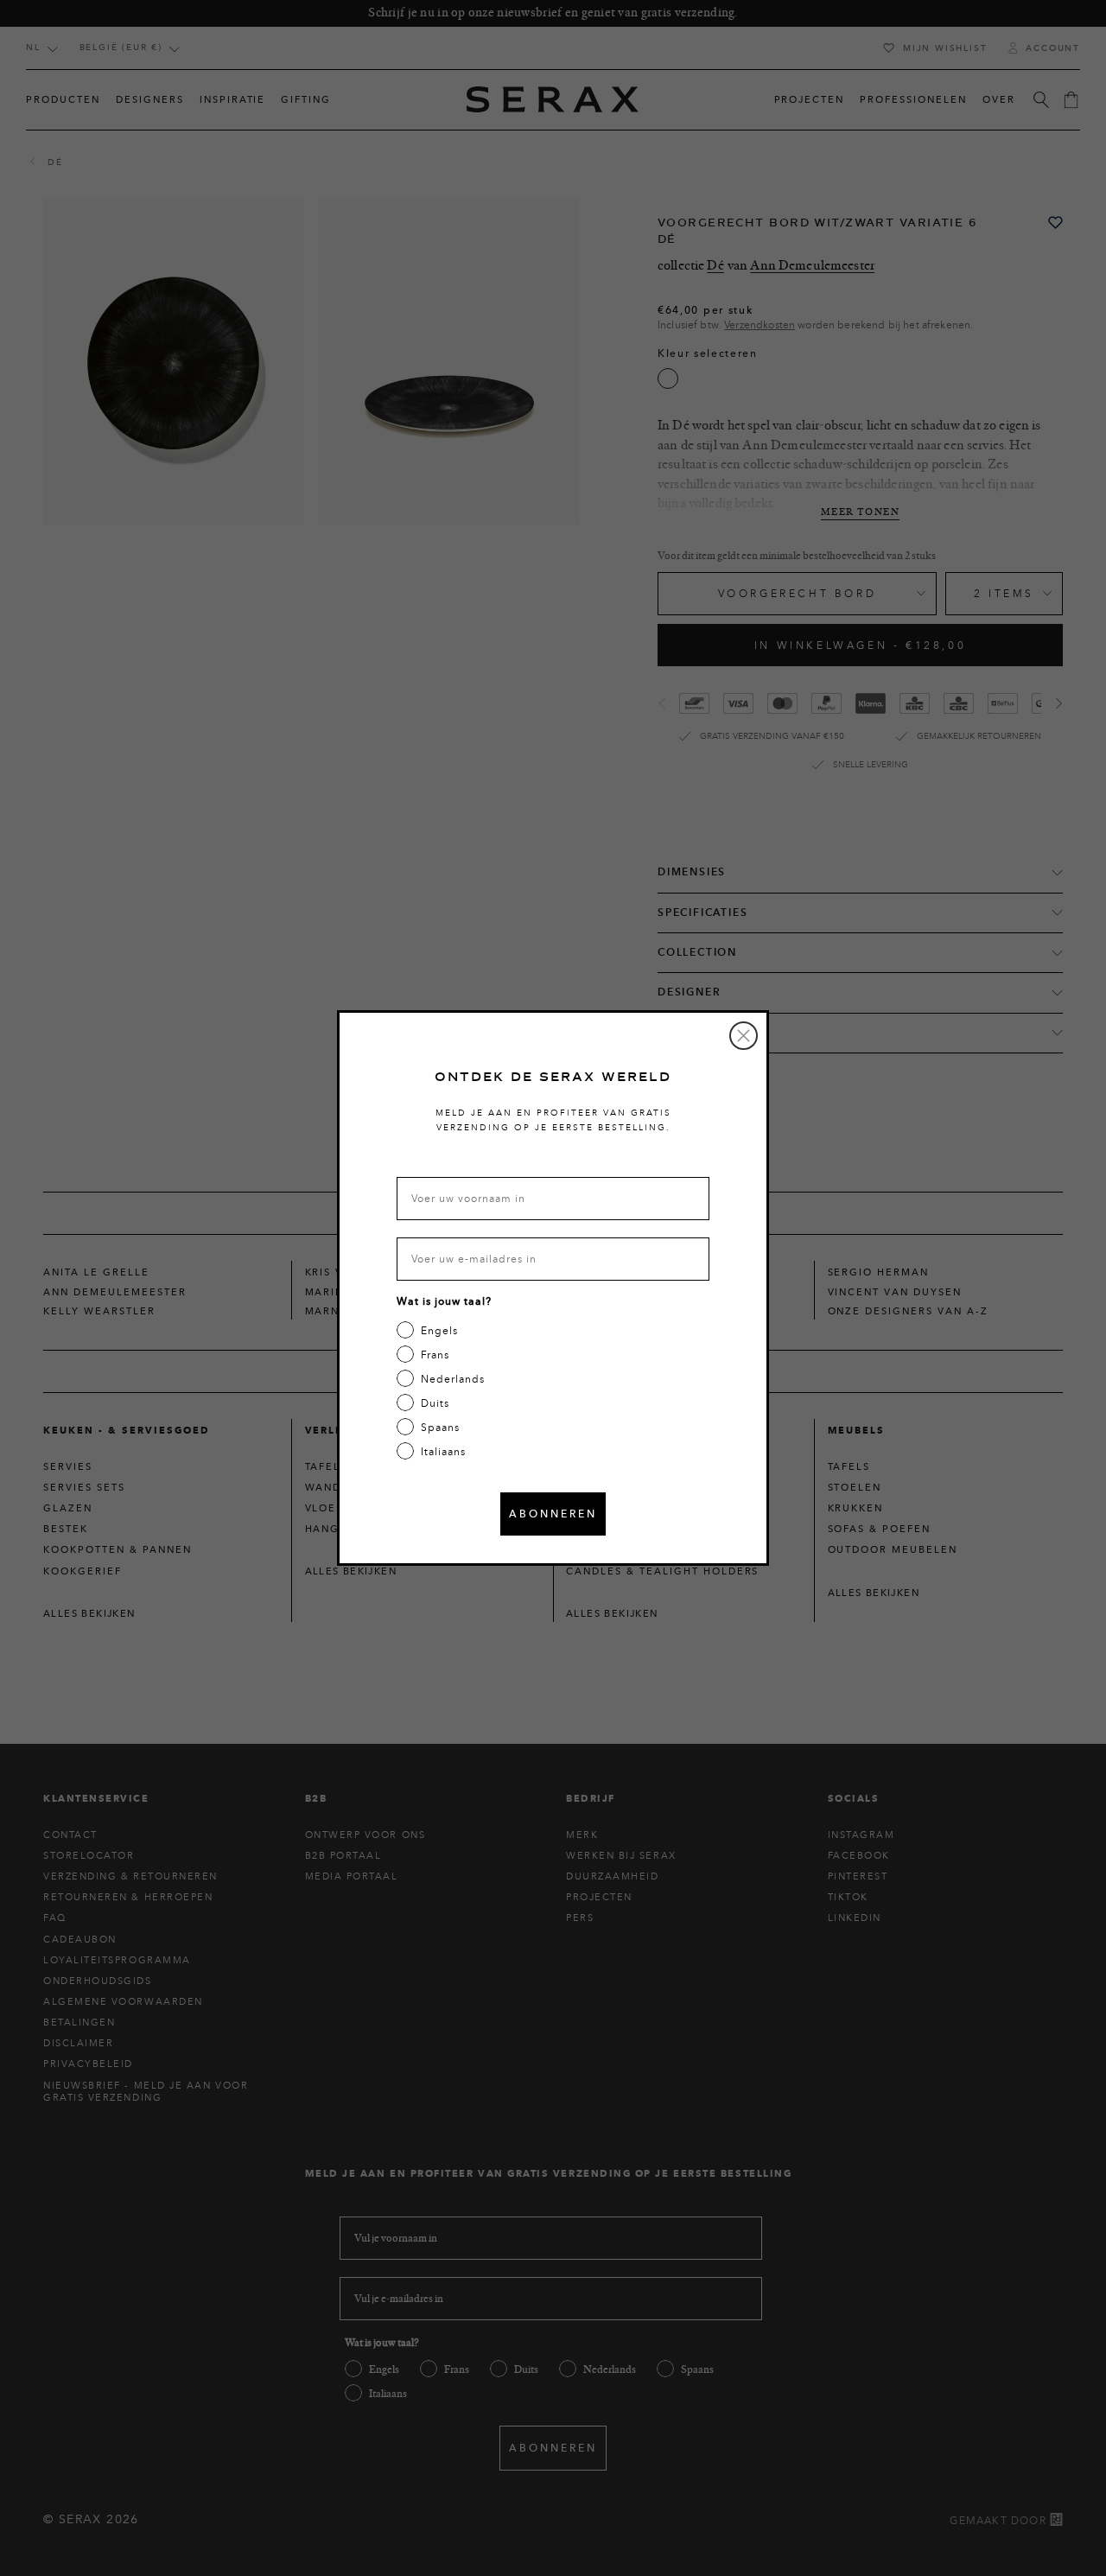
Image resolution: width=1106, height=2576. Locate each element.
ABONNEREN (553, 1514)
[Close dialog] (744, 1036)
